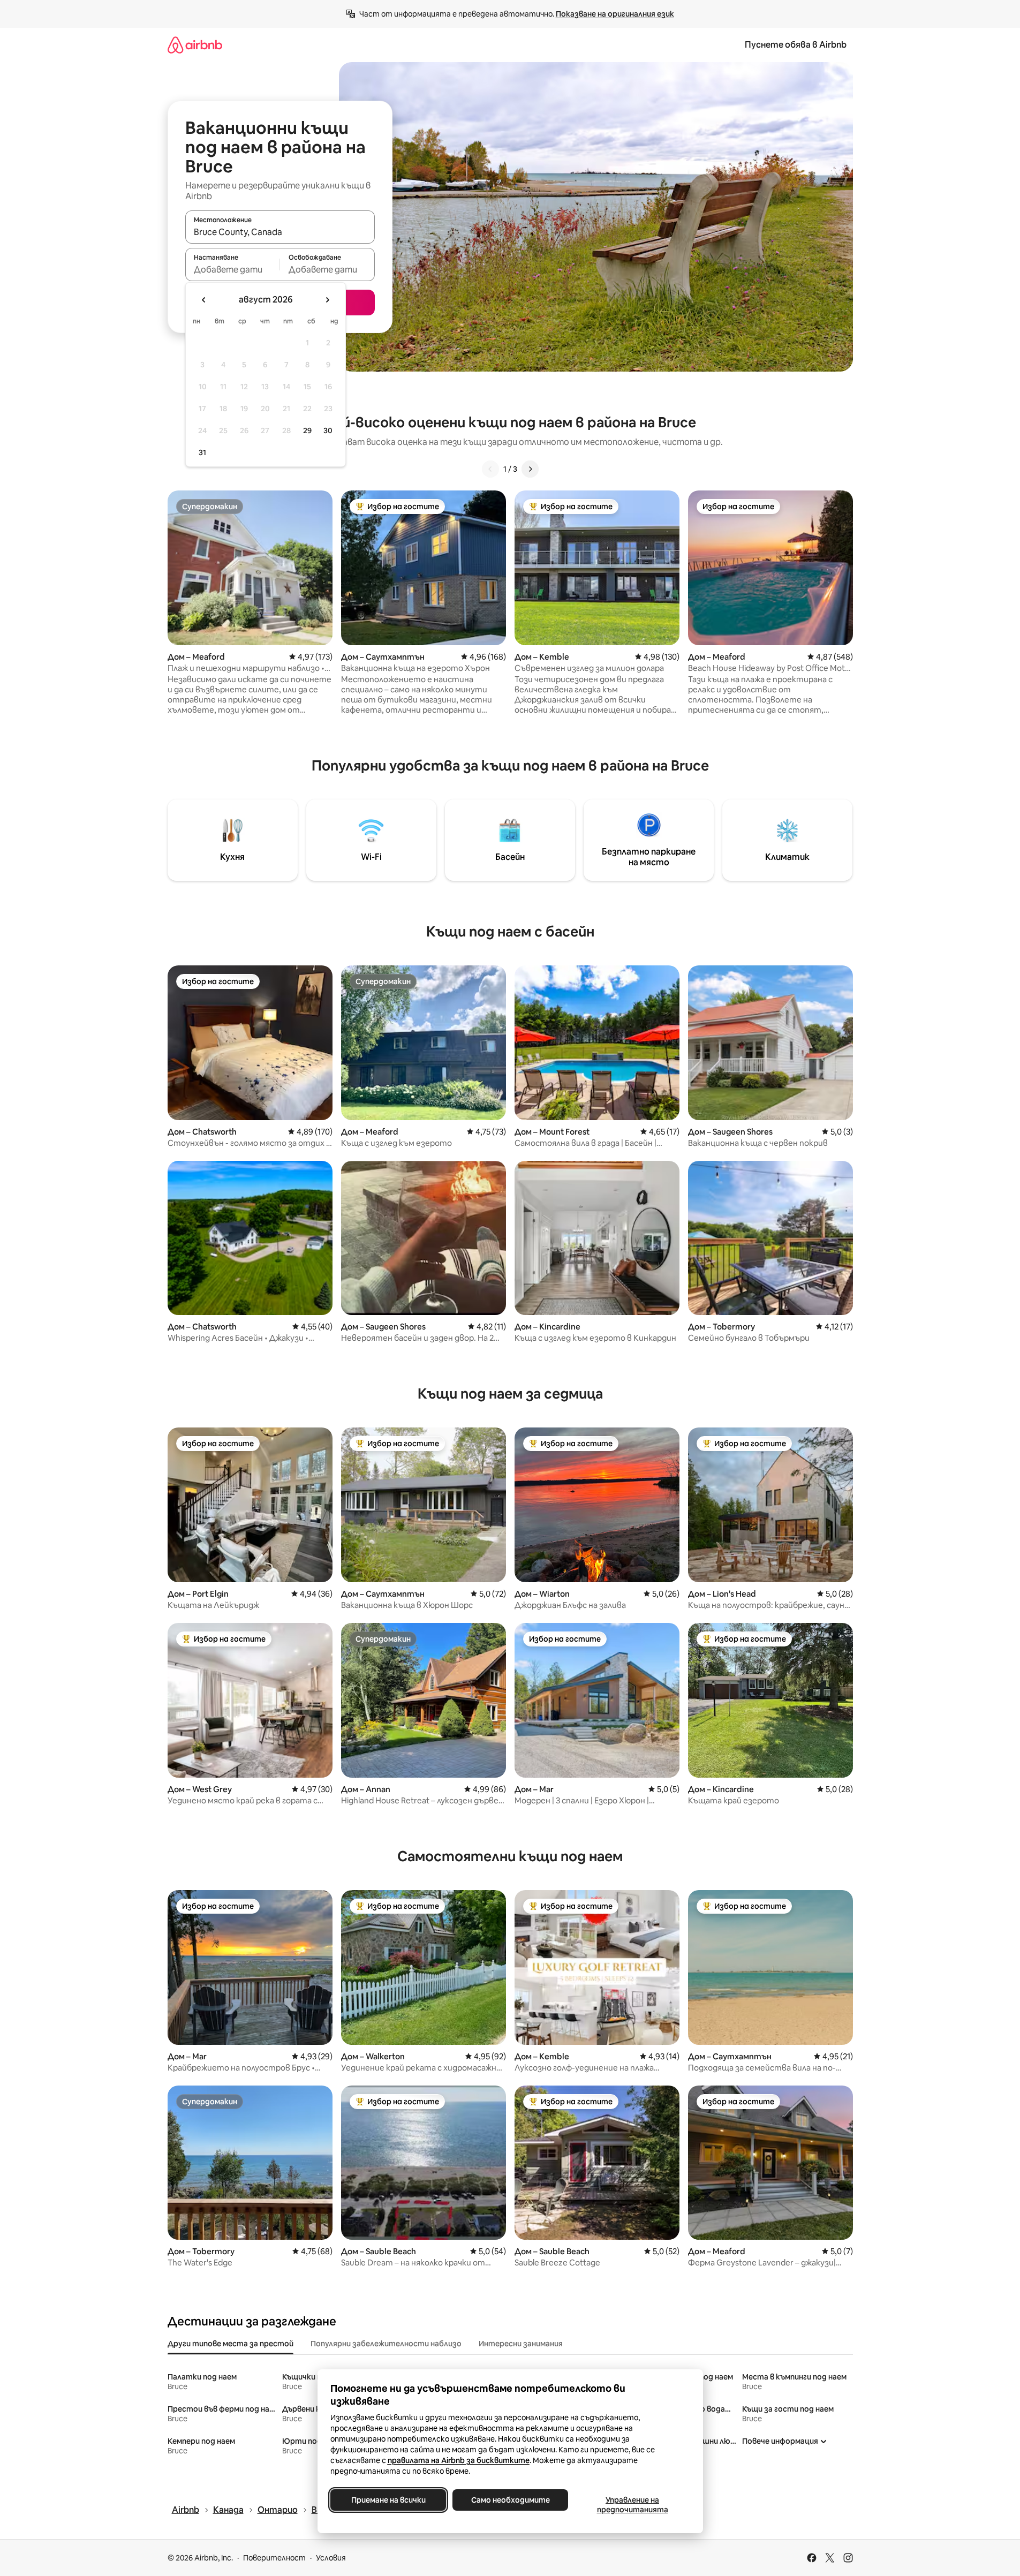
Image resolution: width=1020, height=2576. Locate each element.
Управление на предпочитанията (632, 2505)
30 (328, 430)
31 (202, 452)
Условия (331, 2558)
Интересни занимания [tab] (521, 2344)
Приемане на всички (388, 2500)
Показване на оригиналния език (615, 14)
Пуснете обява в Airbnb (796, 45)
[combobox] (280, 232)
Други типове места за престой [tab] (231, 2344)
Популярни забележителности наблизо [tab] (386, 2344)
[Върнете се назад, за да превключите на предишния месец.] (204, 300)
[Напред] (530, 469)
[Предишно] (490, 469)
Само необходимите (510, 2500)
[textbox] (233, 269)
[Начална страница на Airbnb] (195, 45)
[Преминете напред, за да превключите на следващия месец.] (327, 300)
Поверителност (274, 2558)
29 (307, 430)
